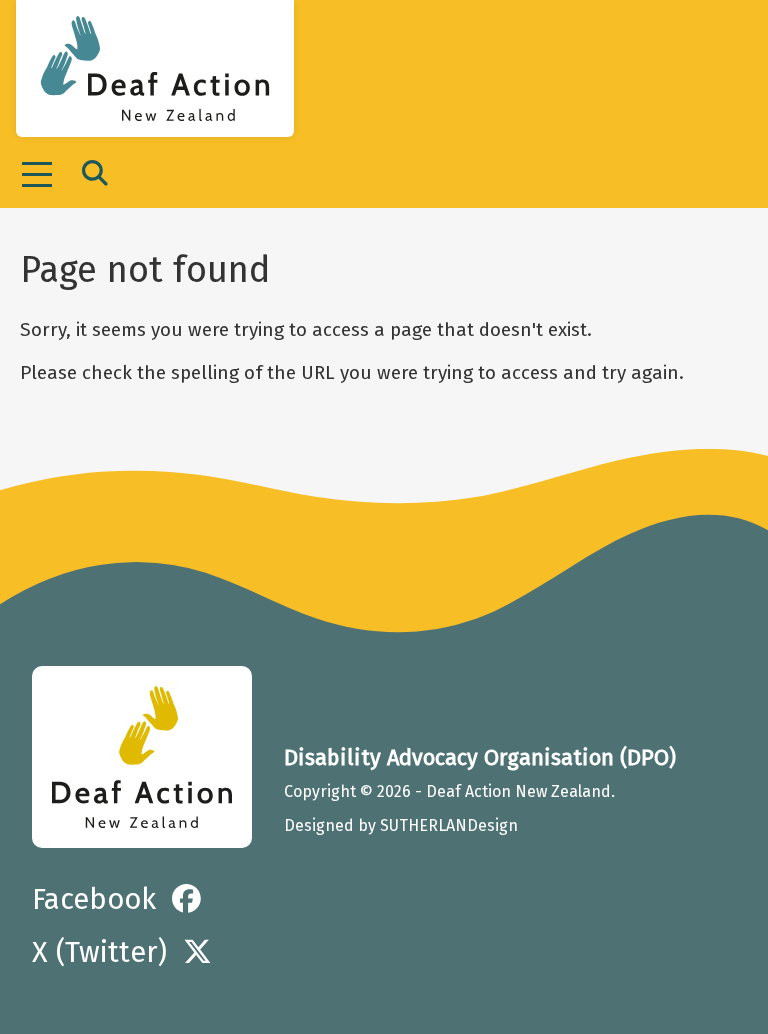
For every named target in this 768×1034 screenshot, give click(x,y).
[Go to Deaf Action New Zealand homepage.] (155, 68)
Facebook (94, 899)
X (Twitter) (99, 952)
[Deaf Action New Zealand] (142, 757)
